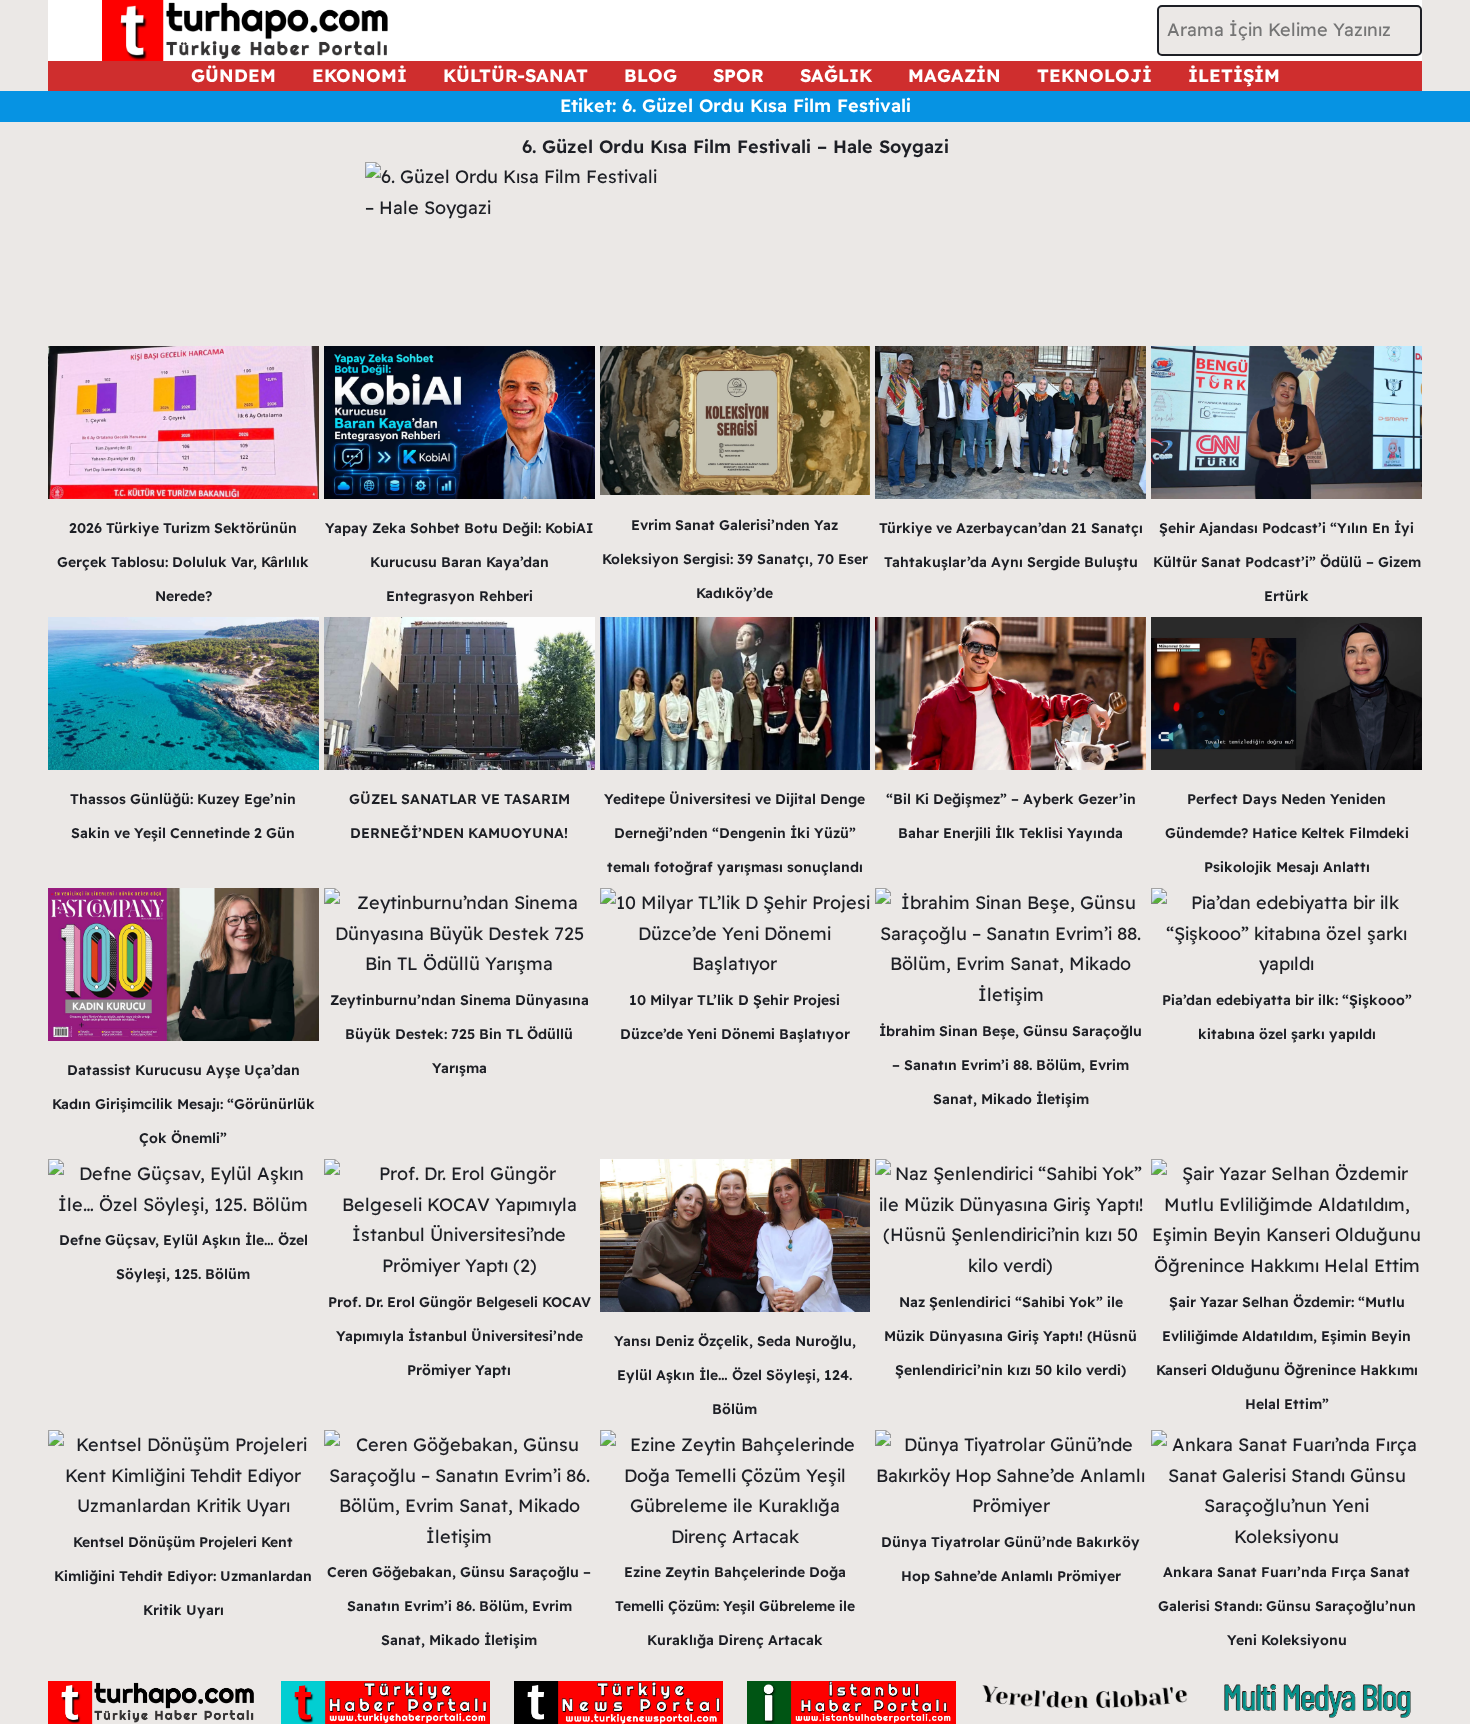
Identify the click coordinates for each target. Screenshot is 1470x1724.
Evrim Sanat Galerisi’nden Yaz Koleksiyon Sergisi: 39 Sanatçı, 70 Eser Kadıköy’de (735, 559)
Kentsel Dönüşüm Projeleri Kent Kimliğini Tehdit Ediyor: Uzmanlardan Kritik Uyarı (183, 1576)
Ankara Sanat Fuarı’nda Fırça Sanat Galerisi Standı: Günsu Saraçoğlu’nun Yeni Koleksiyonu (1287, 1606)
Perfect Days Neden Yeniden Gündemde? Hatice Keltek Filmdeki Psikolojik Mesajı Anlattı (1287, 833)
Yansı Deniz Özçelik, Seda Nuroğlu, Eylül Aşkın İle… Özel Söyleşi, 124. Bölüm (735, 1375)
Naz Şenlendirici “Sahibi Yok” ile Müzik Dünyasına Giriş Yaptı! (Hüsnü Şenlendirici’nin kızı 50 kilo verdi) (1010, 1336)
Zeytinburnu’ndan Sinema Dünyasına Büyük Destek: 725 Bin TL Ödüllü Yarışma (459, 1034)
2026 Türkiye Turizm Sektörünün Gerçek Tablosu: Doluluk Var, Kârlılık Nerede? (183, 562)
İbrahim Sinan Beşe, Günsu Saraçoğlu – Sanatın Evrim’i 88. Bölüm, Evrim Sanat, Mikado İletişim (1010, 1065)
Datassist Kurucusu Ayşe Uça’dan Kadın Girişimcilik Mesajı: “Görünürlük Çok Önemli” (183, 1104)
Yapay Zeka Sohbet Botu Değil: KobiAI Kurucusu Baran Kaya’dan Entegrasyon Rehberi (459, 562)
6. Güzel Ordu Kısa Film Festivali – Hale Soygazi (735, 146)
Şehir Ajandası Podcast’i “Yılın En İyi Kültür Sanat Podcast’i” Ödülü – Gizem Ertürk (1287, 562)
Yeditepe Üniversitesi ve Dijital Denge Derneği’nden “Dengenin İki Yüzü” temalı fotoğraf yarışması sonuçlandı (734, 833)
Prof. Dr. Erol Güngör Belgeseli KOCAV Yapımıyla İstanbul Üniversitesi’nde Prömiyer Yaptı (459, 1336)
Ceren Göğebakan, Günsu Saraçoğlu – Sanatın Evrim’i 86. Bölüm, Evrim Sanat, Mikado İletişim (459, 1606)
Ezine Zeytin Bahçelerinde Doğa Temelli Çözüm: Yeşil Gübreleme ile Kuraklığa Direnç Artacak (735, 1606)
